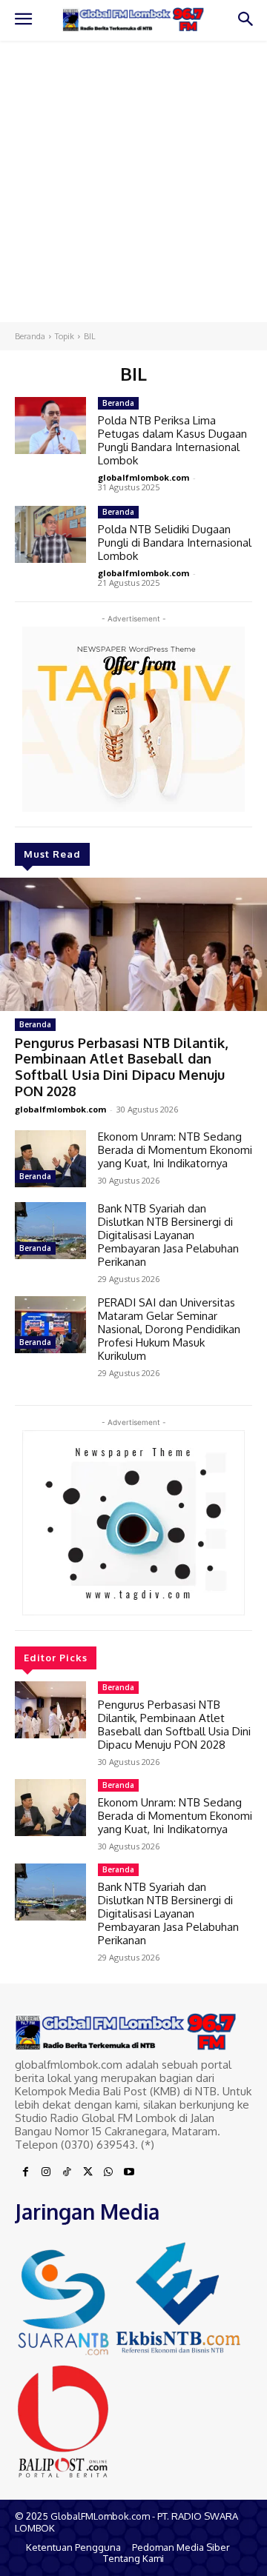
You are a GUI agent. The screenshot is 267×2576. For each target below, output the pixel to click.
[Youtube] (129, 2172)
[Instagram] (46, 2172)
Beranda (30, 336)
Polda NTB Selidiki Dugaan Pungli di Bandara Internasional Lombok (175, 543)
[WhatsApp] (108, 2172)
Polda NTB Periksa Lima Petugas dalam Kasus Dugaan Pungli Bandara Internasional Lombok (172, 440)
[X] (88, 2172)
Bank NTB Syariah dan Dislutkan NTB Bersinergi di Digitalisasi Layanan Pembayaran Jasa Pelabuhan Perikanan (168, 1235)
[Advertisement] (133, 181)
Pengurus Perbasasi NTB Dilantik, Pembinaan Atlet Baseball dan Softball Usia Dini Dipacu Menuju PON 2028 (121, 1067)
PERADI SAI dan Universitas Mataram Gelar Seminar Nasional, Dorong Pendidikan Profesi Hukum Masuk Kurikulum (169, 1329)
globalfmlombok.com (60, 1109)
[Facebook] (25, 2172)
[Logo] (133, 20)
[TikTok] (67, 2172)
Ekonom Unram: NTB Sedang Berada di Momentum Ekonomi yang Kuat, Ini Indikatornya (175, 1150)
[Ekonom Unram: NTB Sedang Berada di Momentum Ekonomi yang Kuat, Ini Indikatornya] (50, 1159)
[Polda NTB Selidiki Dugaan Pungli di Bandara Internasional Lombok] (50, 534)
